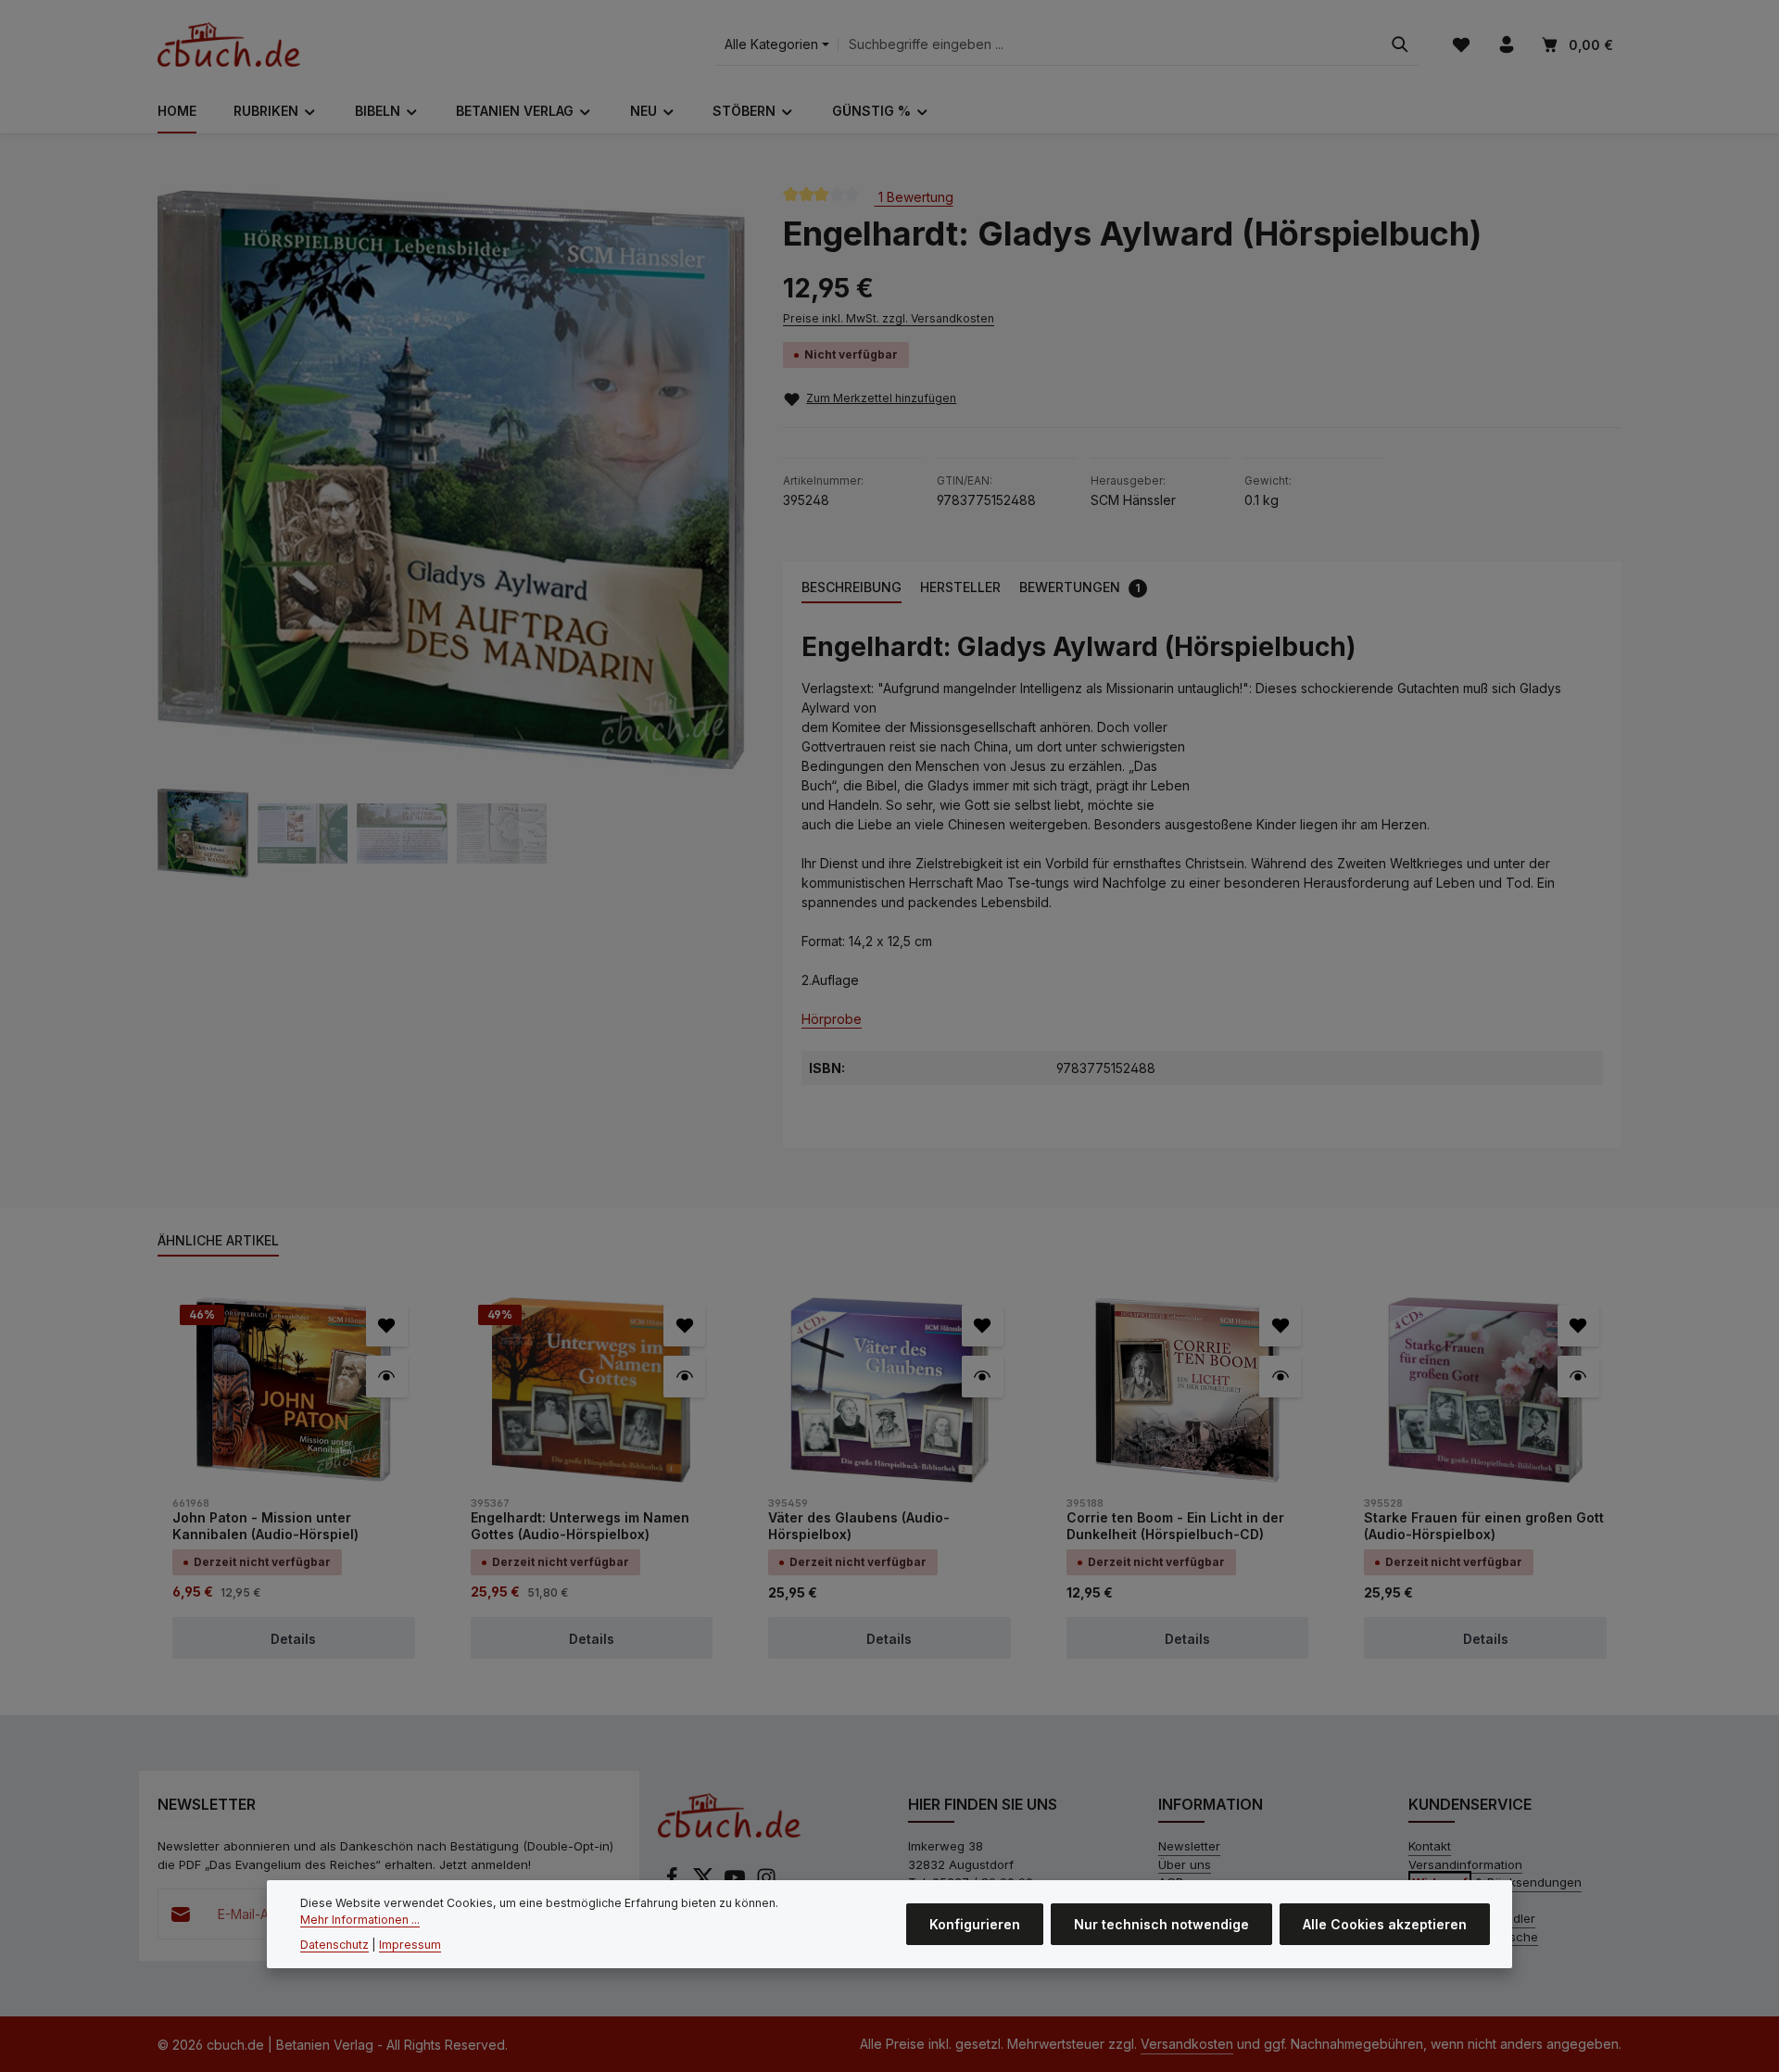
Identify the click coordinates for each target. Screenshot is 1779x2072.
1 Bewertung (914, 197)
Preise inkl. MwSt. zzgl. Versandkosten (889, 318)
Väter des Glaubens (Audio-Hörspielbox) (859, 1526)
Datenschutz (334, 1945)
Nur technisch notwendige (1161, 1924)
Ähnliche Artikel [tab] (218, 1240)
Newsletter (1189, 1846)
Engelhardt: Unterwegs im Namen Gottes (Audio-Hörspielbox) (580, 1526)
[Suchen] (1400, 45)
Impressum (410, 1945)
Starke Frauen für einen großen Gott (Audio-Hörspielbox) (1484, 1526)
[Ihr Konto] (1506, 45)
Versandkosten (1187, 2044)
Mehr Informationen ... (360, 1920)
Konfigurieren (975, 1924)
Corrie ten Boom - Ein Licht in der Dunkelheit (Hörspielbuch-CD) (1175, 1526)
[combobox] (1110, 45)
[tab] (852, 588)
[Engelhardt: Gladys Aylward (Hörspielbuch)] (451, 480)
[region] (452, 532)
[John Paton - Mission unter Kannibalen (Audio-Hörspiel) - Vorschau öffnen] (387, 1377)
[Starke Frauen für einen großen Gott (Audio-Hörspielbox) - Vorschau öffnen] (1578, 1377)
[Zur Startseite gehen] (229, 44)
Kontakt (1430, 1846)
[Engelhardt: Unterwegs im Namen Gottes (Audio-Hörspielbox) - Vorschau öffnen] (684, 1377)
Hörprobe (832, 1019)
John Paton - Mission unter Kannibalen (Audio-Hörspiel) (265, 1526)
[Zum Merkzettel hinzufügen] (387, 1326)
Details (293, 1639)
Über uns (1185, 1864)
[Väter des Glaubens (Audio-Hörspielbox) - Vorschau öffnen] (983, 1377)
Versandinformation (1465, 1864)
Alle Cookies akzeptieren (1385, 1924)
